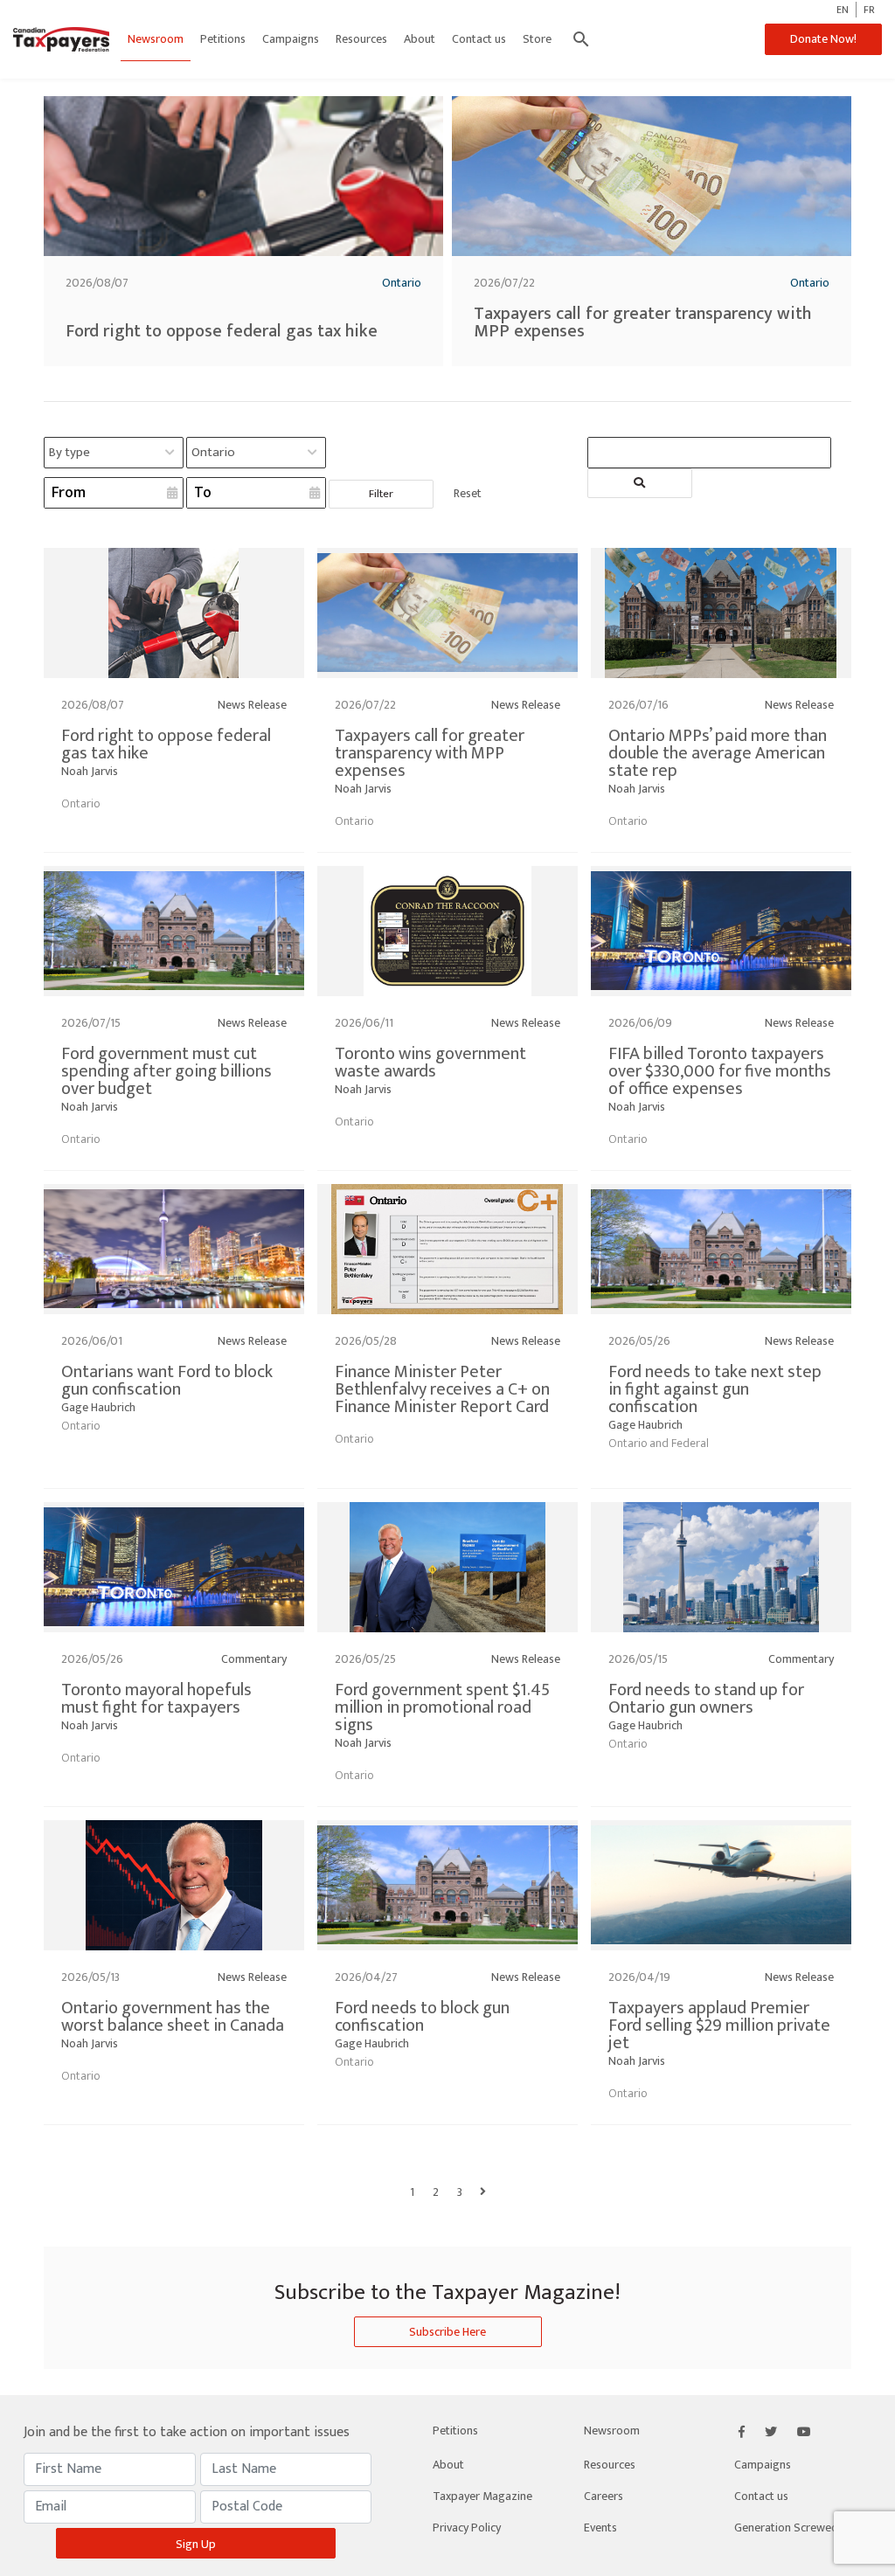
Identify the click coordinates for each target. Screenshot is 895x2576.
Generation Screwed (786, 2528)
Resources (361, 39)
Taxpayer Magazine (482, 2496)
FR (869, 10)
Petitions (223, 39)
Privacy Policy (467, 2528)
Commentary (254, 1659)
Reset (468, 493)
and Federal (679, 1443)
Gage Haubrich (98, 1407)
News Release (252, 705)
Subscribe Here (447, 2332)
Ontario (402, 283)
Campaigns (291, 39)
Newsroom (156, 39)
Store (537, 39)
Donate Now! (823, 39)
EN (843, 10)
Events (600, 2528)
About (420, 39)
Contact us (479, 39)
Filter (381, 494)
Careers (604, 2496)
